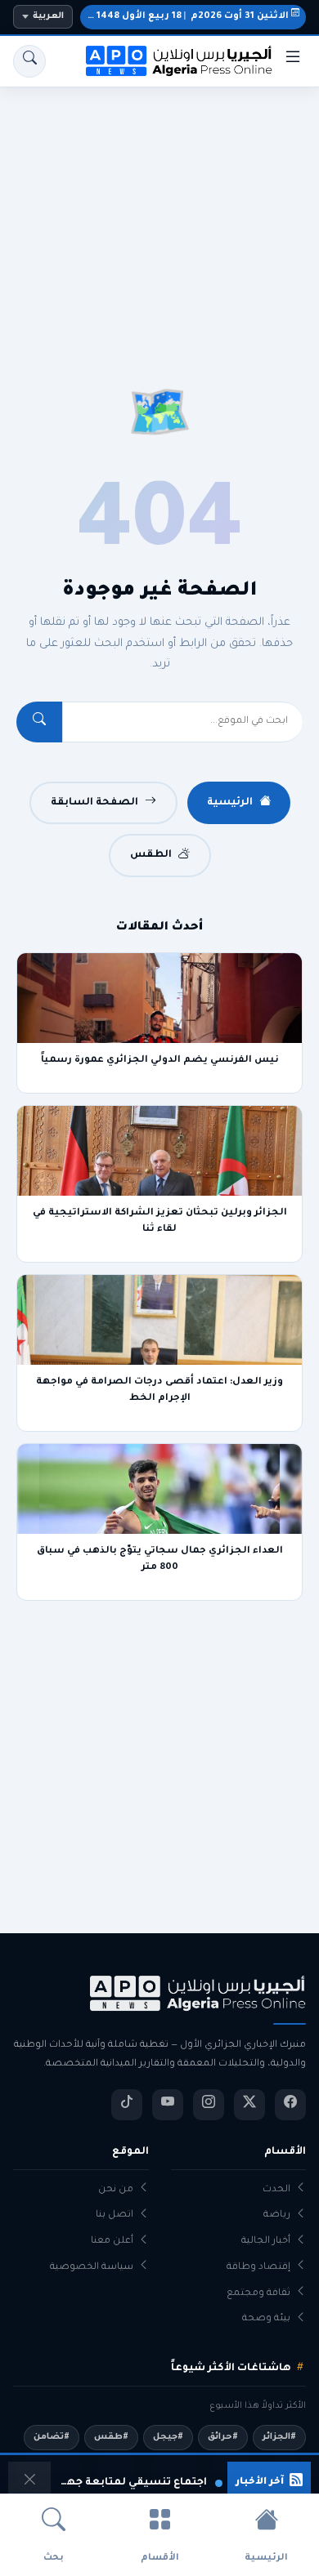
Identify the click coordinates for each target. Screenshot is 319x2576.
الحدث (276, 2190)
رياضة (277, 2215)
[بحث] (29, 61)
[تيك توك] (127, 2105)
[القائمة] (293, 61)
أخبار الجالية (266, 2242)
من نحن (116, 2190)
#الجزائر (279, 2437)
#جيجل (168, 2437)
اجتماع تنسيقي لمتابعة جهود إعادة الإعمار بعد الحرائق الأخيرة (131, 2483)
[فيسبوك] (290, 2105)
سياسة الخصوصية (92, 2268)
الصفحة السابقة (94, 803)
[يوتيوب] (168, 2105)
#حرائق (223, 2437)
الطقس (151, 855)
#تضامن (52, 2437)
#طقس (111, 2437)
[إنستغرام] (209, 2105)
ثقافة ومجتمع (258, 2294)
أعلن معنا (112, 2242)
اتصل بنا (115, 2215)
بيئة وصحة (266, 2319)
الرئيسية (230, 803)
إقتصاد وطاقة (258, 2268)
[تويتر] (249, 2105)
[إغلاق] (29, 2483)
